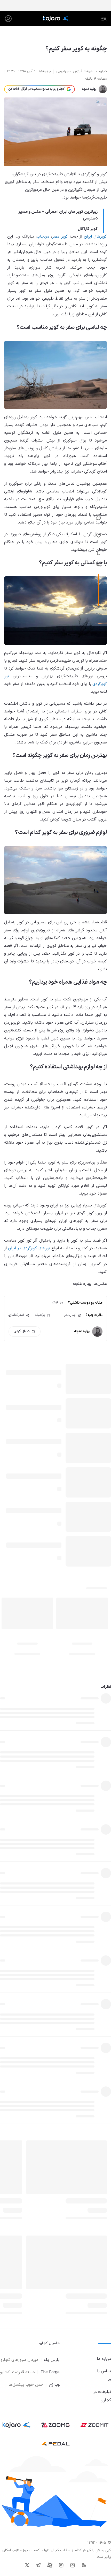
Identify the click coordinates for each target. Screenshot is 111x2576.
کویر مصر (60, 237)
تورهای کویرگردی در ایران (29, 1248)
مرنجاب (43, 237)
